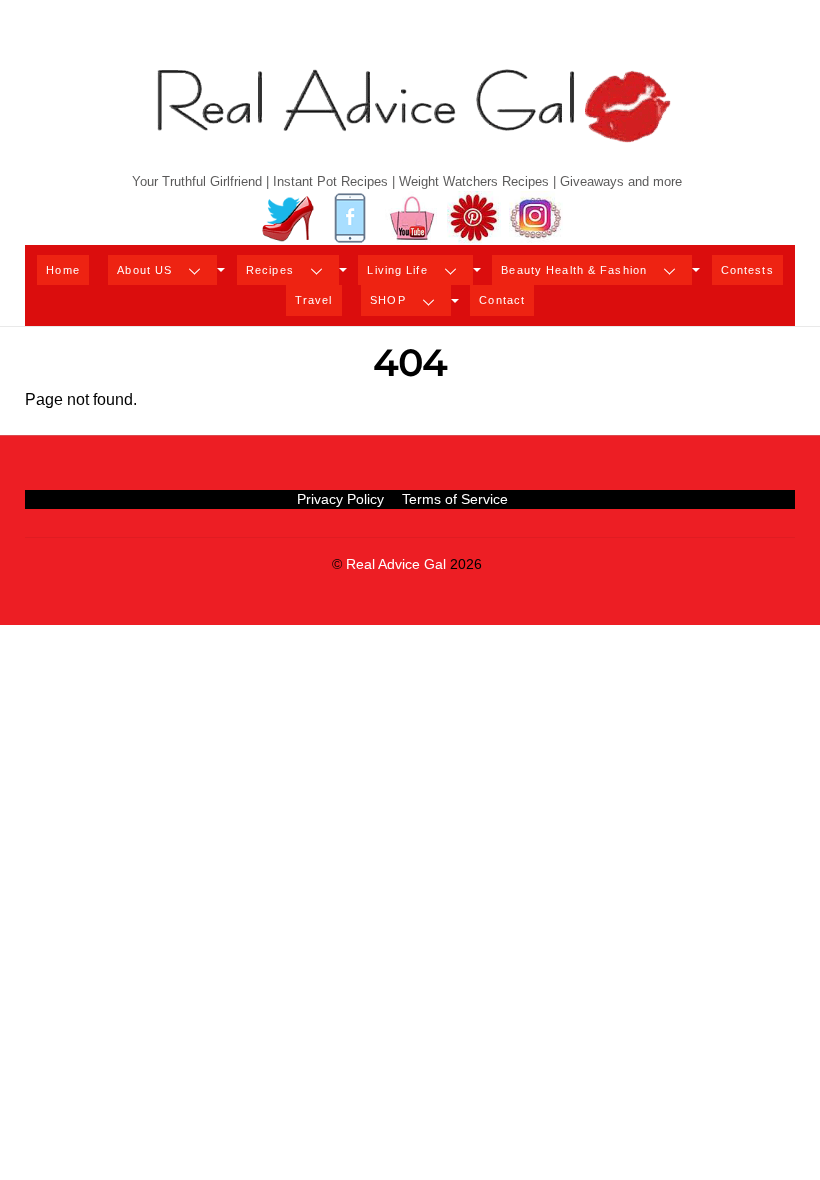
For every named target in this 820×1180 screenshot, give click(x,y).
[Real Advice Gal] (410, 122)
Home (62, 270)
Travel (314, 300)
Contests (747, 270)
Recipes (270, 270)
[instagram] (536, 218)
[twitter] (288, 218)
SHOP (387, 300)
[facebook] (350, 218)
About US (144, 270)
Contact (502, 300)
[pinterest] (474, 218)
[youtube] (412, 218)
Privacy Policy (340, 499)
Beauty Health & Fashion (574, 270)
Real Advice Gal (396, 564)
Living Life (397, 270)
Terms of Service (455, 499)
